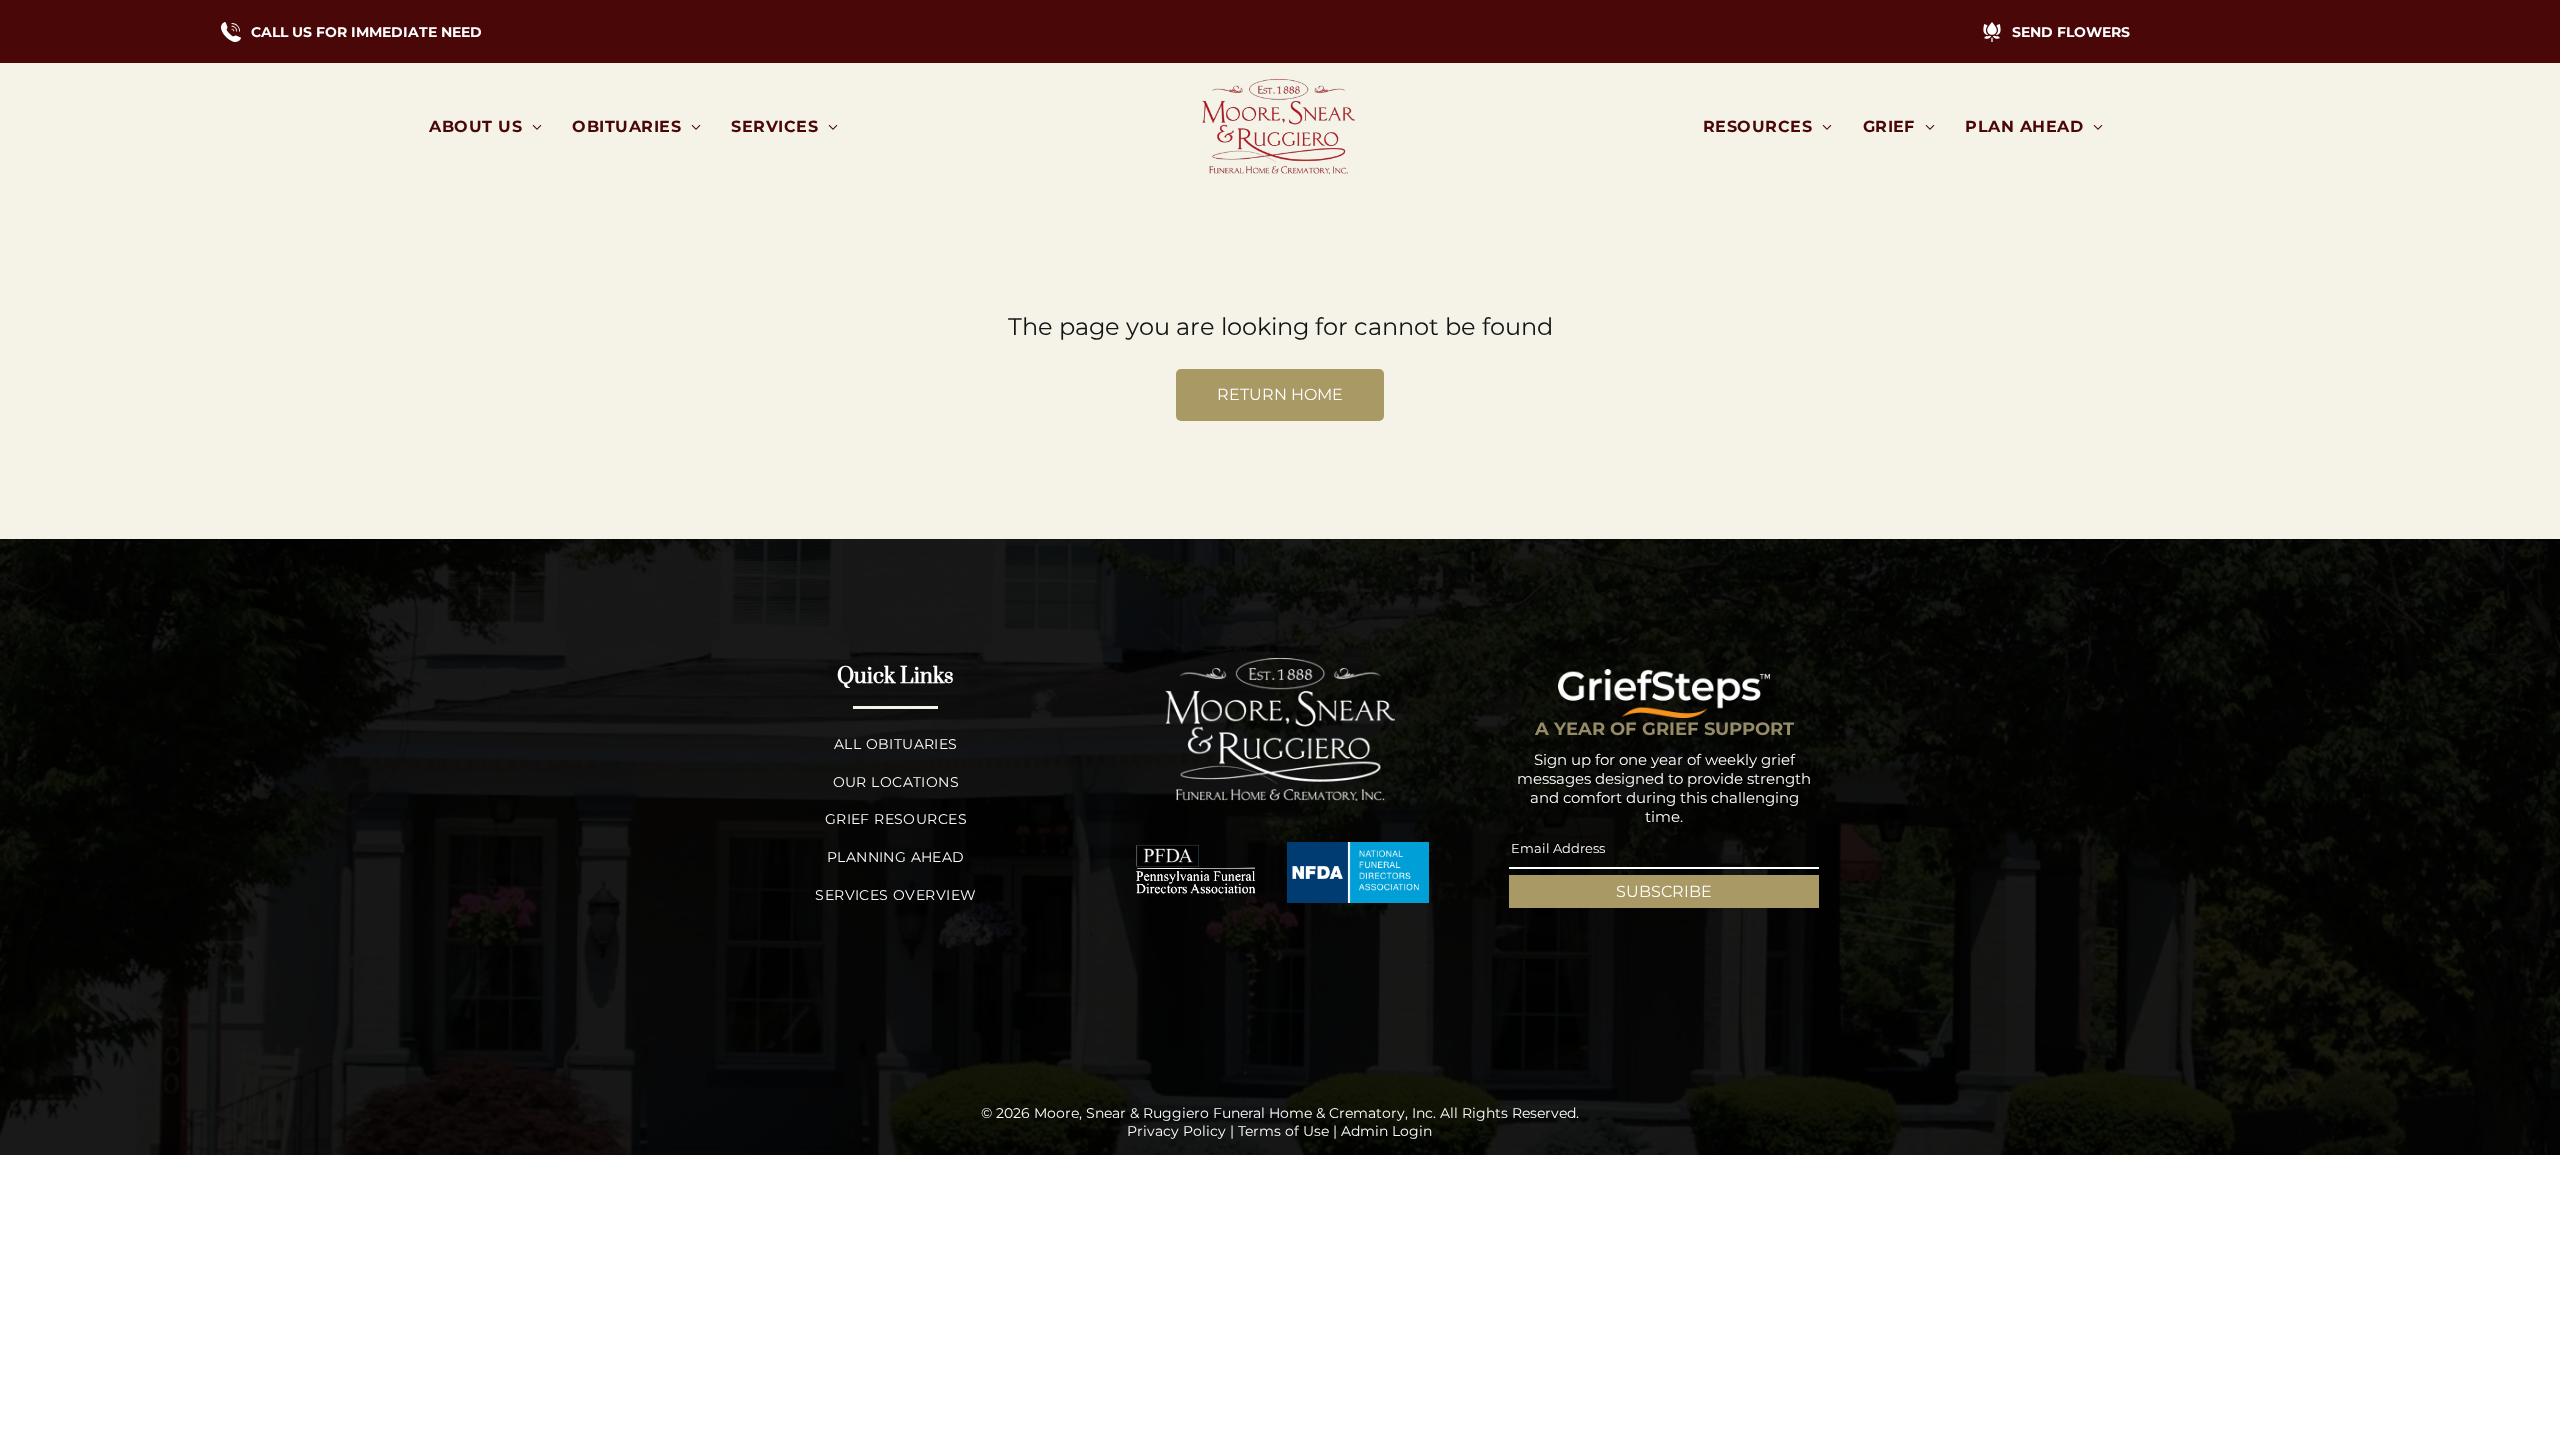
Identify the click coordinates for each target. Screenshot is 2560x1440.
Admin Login (1386, 1131)
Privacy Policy (1176, 1131)
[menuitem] (485, 126)
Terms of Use (1283, 1131)
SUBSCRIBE (1664, 891)
